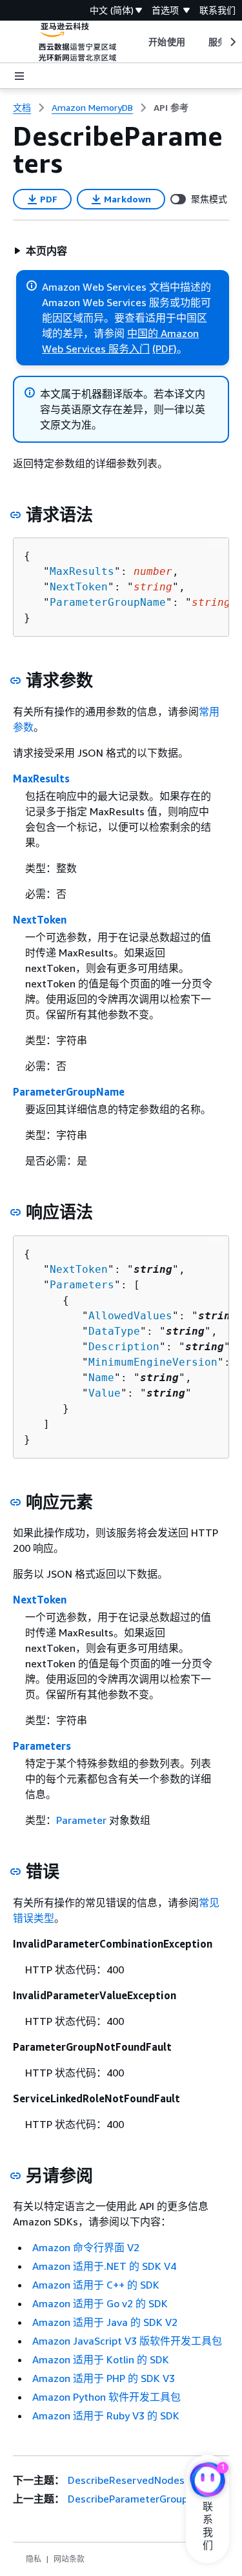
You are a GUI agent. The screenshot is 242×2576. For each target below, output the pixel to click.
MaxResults (82, 571)
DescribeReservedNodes (126, 2480)
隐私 (34, 2559)
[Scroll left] (139, 42)
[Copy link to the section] (15, 515)
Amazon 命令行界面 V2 (86, 2247)
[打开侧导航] (19, 76)
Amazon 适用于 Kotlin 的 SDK (101, 2359)
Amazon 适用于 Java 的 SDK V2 (105, 2322)
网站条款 (69, 2559)
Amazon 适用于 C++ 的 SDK (96, 2285)
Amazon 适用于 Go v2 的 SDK (100, 2303)
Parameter (81, 1820)
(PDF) (165, 349)
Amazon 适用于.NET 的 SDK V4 (104, 2266)
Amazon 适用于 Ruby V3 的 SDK (106, 2416)
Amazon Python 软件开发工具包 (106, 2397)
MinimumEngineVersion (153, 1362)
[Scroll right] (232, 42)
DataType (114, 1331)
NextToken (79, 587)
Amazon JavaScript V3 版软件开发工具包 (127, 2341)
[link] (171, 108)
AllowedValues (130, 1316)
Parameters (82, 1285)
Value (105, 1393)
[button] (40, 251)
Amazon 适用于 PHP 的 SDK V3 (104, 2378)
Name (101, 1378)
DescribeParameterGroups (130, 2499)
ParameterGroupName (108, 602)
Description (124, 1347)
